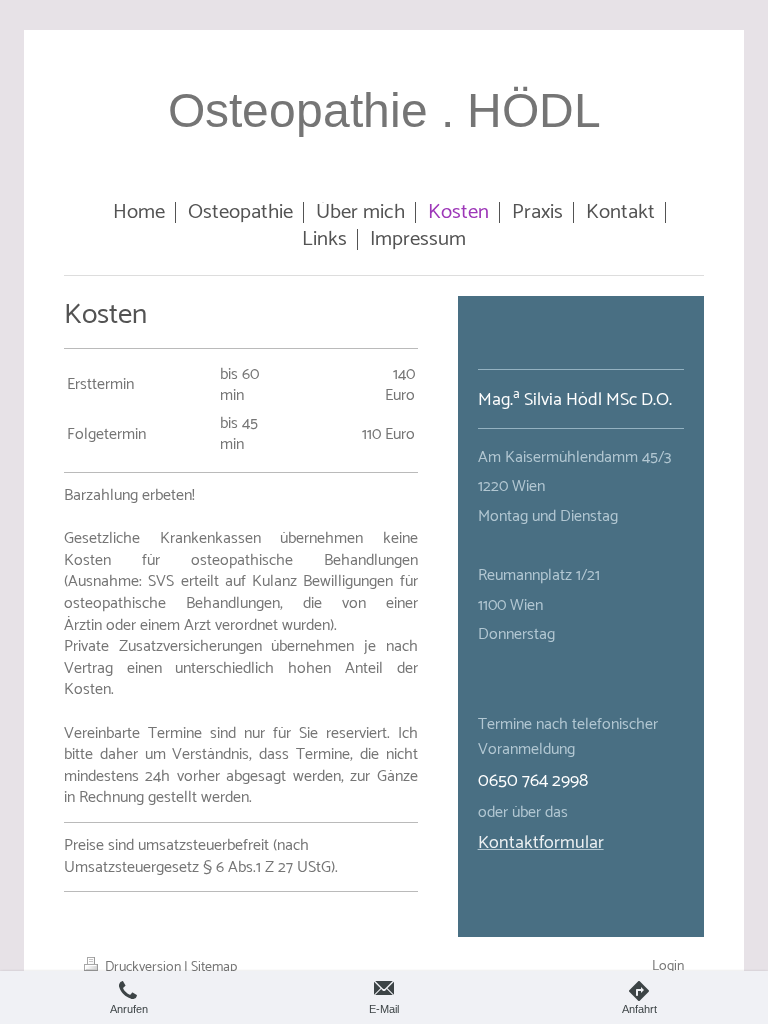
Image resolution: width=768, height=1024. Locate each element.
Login (668, 966)
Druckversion (143, 967)
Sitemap (214, 967)
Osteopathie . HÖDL (384, 110)
